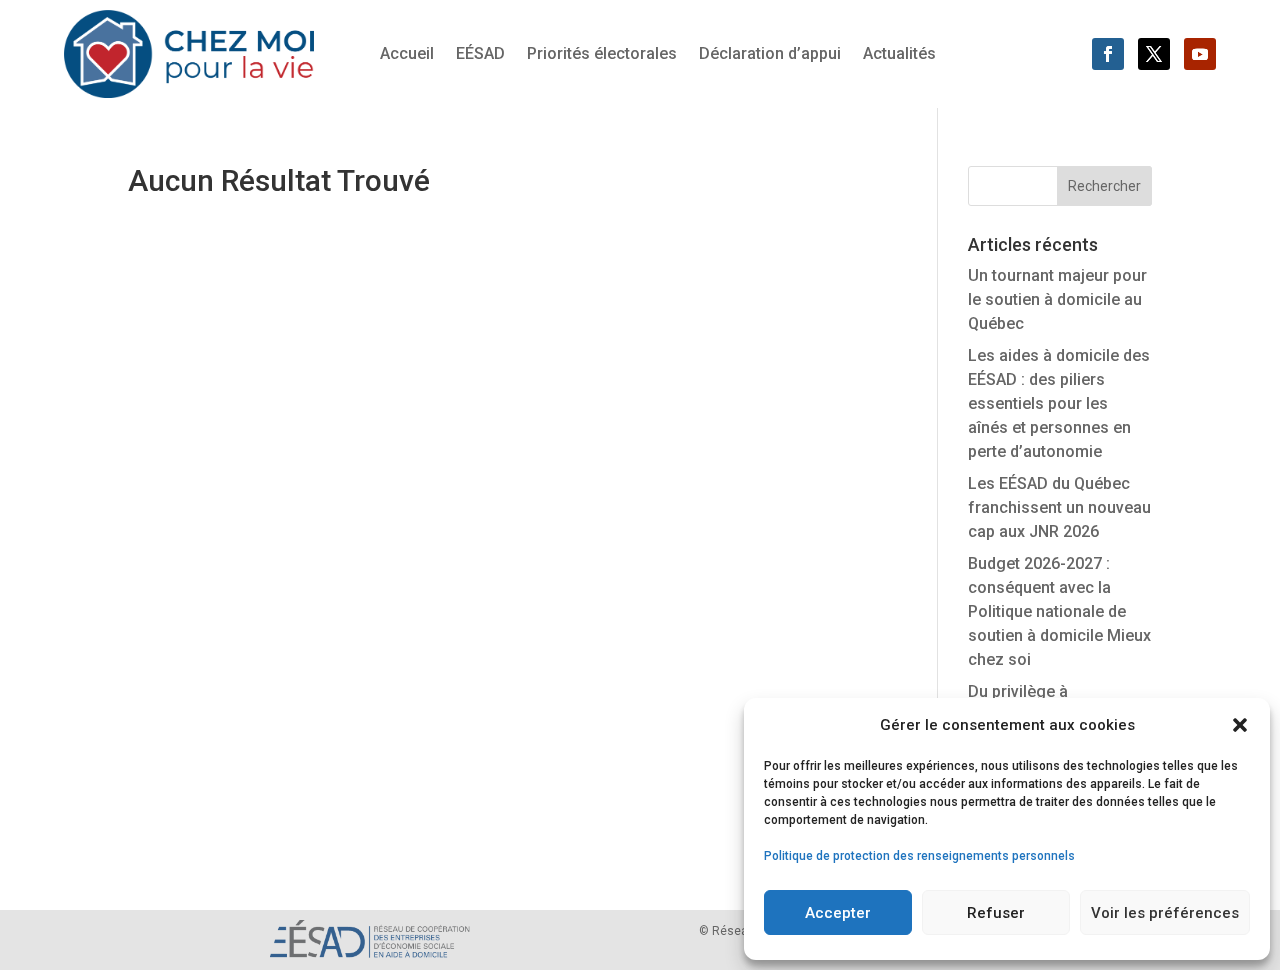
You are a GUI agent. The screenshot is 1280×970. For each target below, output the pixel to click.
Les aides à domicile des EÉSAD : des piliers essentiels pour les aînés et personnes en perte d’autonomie (1059, 403)
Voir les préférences (1165, 913)
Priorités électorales (602, 55)
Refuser (996, 913)
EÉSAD (480, 55)
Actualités (899, 55)
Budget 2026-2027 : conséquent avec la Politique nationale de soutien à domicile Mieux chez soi (1059, 611)
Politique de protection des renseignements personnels (919, 856)
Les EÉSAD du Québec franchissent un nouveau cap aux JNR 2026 (1059, 507)
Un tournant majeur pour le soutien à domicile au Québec (1057, 299)
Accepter (838, 913)
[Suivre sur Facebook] (1108, 54)
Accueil (407, 55)
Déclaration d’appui (770, 55)
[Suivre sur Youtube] (1200, 54)
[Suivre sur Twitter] (1154, 54)
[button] (1240, 725)
